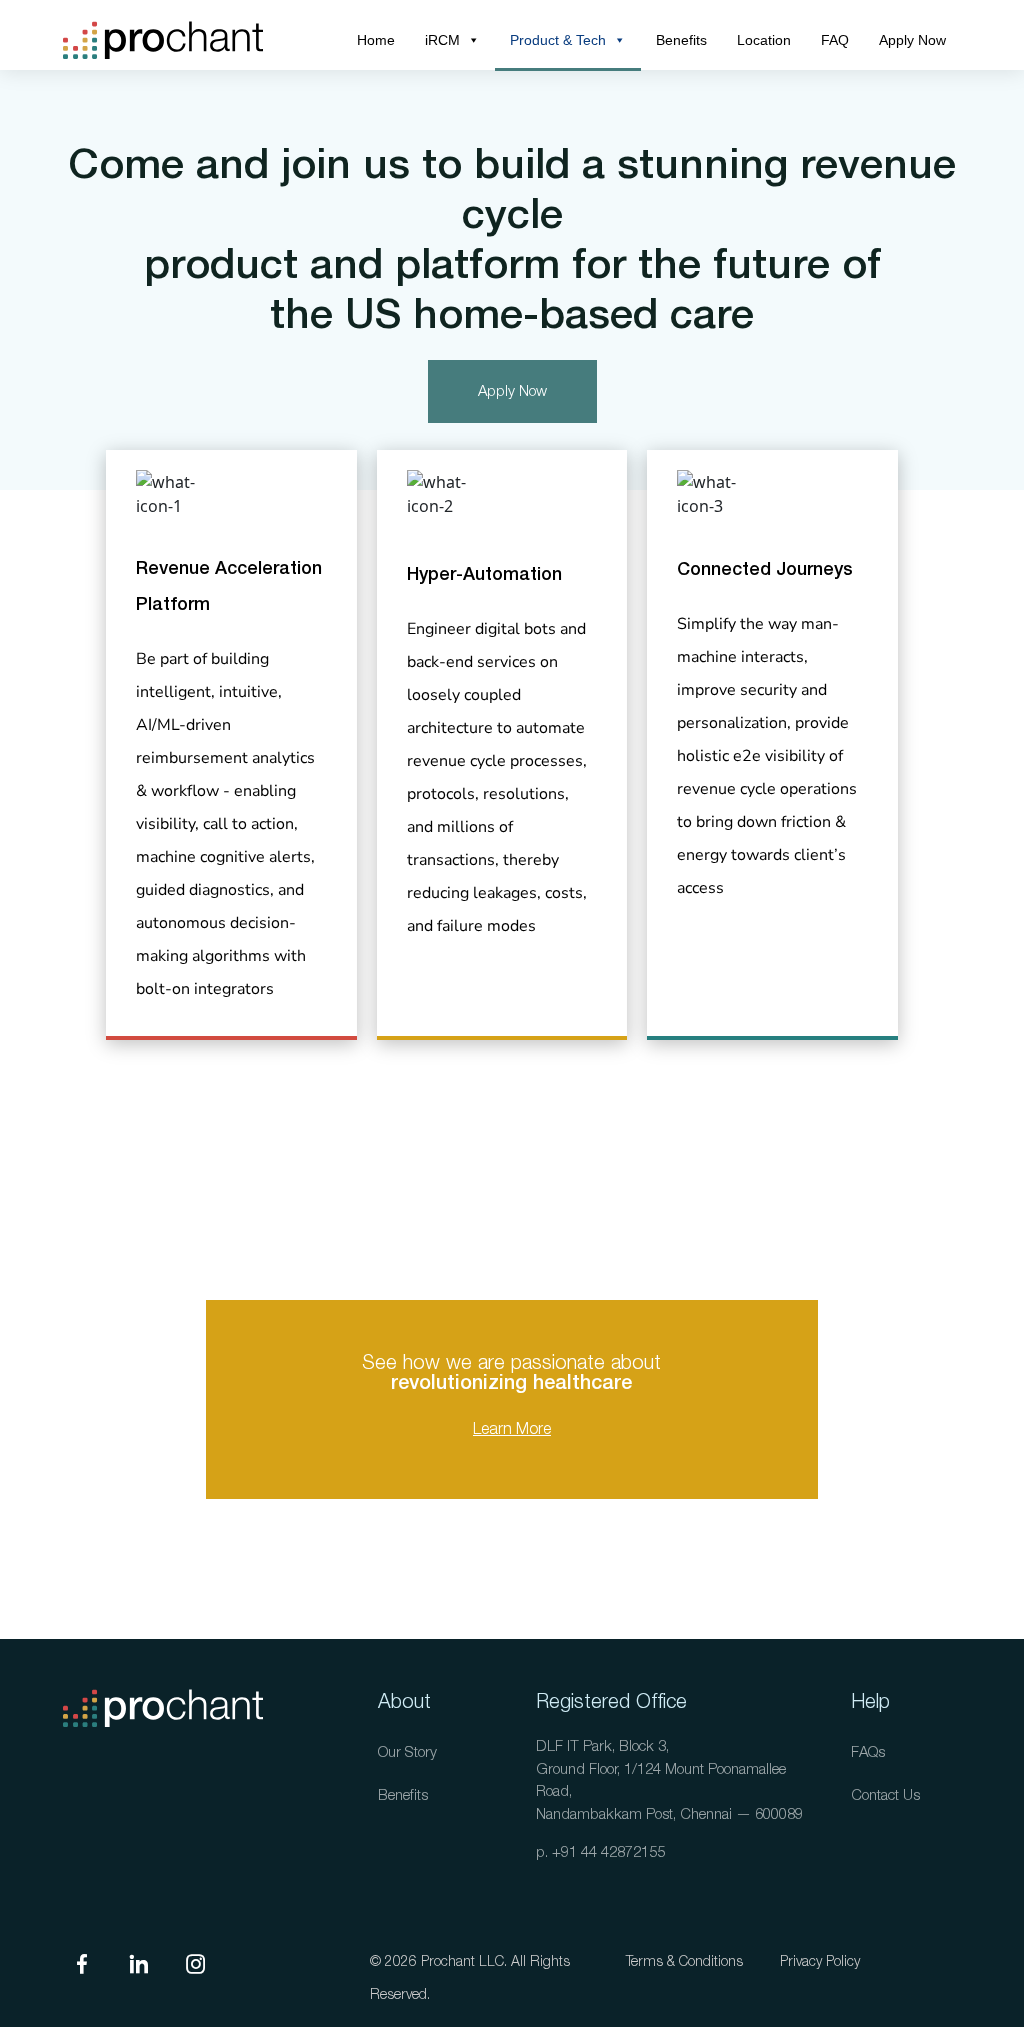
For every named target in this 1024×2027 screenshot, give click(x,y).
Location (764, 40)
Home (376, 40)
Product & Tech (558, 40)
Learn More (512, 1429)
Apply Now (912, 40)
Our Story (407, 1752)
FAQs (868, 1752)
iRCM (442, 40)
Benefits (681, 40)
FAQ (835, 40)
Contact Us (885, 1795)
